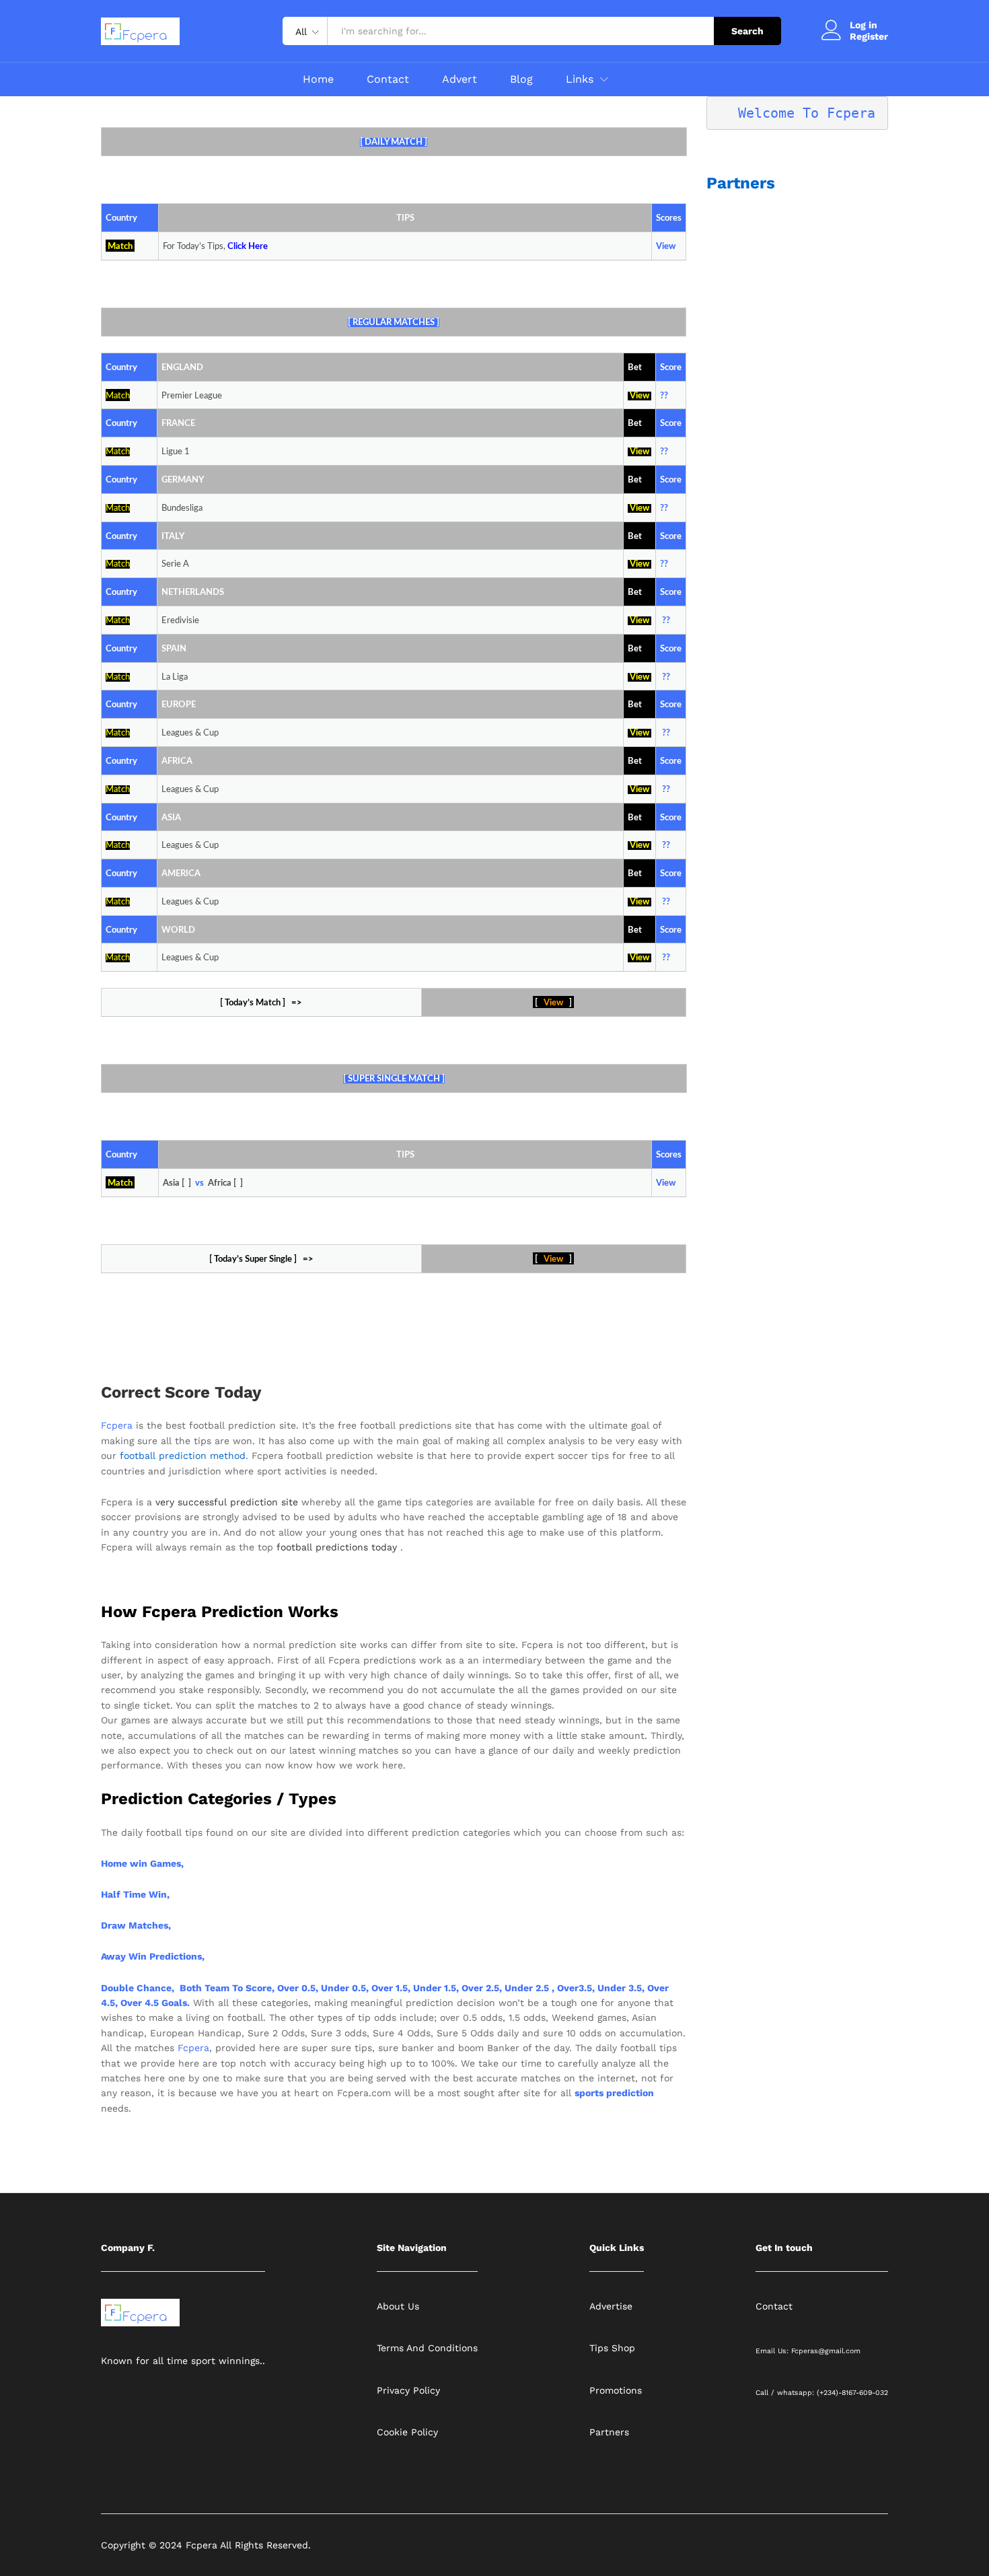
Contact (388, 79)
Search (747, 31)
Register (869, 36)
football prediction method (183, 1456)
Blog (521, 79)
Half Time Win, (135, 1894)
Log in (864, 25)
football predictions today (337, 1547)
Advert (460, 79)
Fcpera (118, 1425)
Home (318, 79)
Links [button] (580, 79)
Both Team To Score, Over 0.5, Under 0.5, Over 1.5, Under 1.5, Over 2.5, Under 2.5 (364, 1988)
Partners (741, 183)
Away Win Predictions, (153, 1956)
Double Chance (136, 1988)
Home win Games (141, 1863)
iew (643, 902)
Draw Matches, (136, 1925)
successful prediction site (238, 1502)
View (639, 396)
